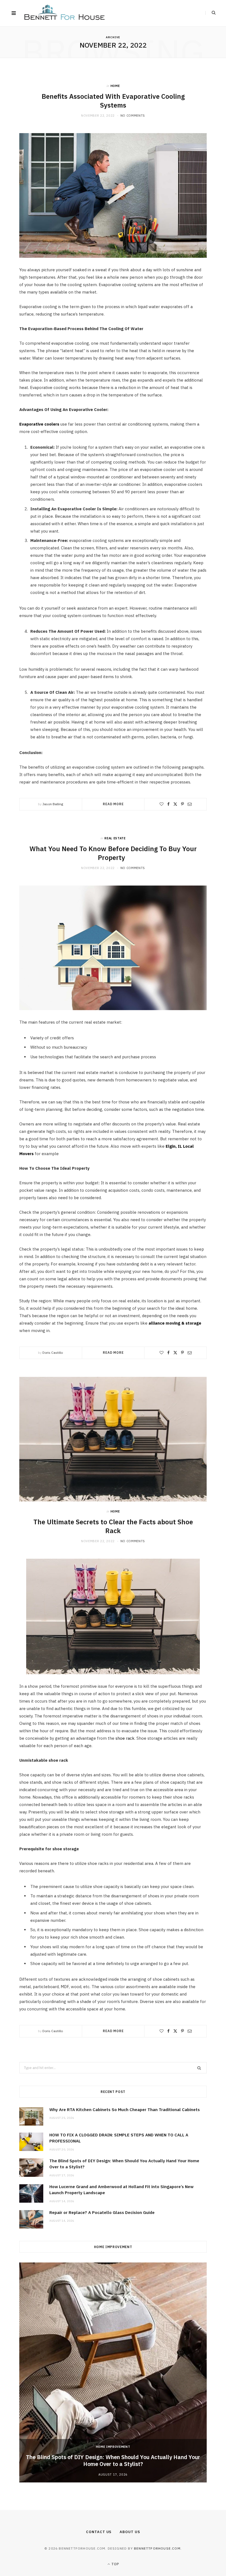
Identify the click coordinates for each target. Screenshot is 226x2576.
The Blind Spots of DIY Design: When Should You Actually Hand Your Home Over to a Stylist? (113, 2460)
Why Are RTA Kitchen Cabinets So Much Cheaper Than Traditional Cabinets (125, 2110)
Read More (113, 804)
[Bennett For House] (64, 13)
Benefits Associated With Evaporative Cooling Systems (113, 101)
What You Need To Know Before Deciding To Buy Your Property (113, 853)
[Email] (190, 804)
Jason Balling (53, 804)
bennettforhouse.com (157, 2548)
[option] (113, 2372)
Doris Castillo (53, 1353)
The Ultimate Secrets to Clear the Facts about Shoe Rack (113, 1526)
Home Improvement (113, 2447)
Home (115, 86)
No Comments (133, 116)
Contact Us (99, 2532)
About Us (130, 2532)
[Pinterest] (182, 804)
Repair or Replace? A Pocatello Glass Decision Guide (102, 2212)
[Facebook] (168, 804)
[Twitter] (175, 804)
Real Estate (115, 838)
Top (115, 2564)
